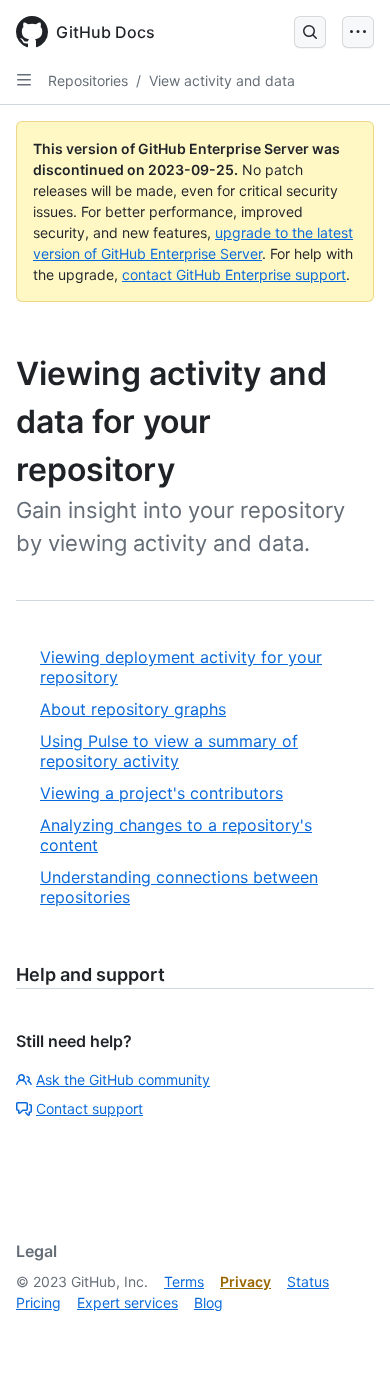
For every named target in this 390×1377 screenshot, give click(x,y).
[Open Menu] (358, 32)
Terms (184, 1281)
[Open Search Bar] (310, 32)
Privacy (245, 1281)
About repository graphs (133, 709)
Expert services (127, 1302)
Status (308, 1281)
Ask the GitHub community (123, 1079)
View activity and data (222, 80)
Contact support (89, 1108)
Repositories (88, 80)
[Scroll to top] (346, 1333)
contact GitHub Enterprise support (234, 274)
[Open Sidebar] (24, 80)
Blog (208, 1302)
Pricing (38, 1302)
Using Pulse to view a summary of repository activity (169, 751)
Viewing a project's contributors (161, 793)
